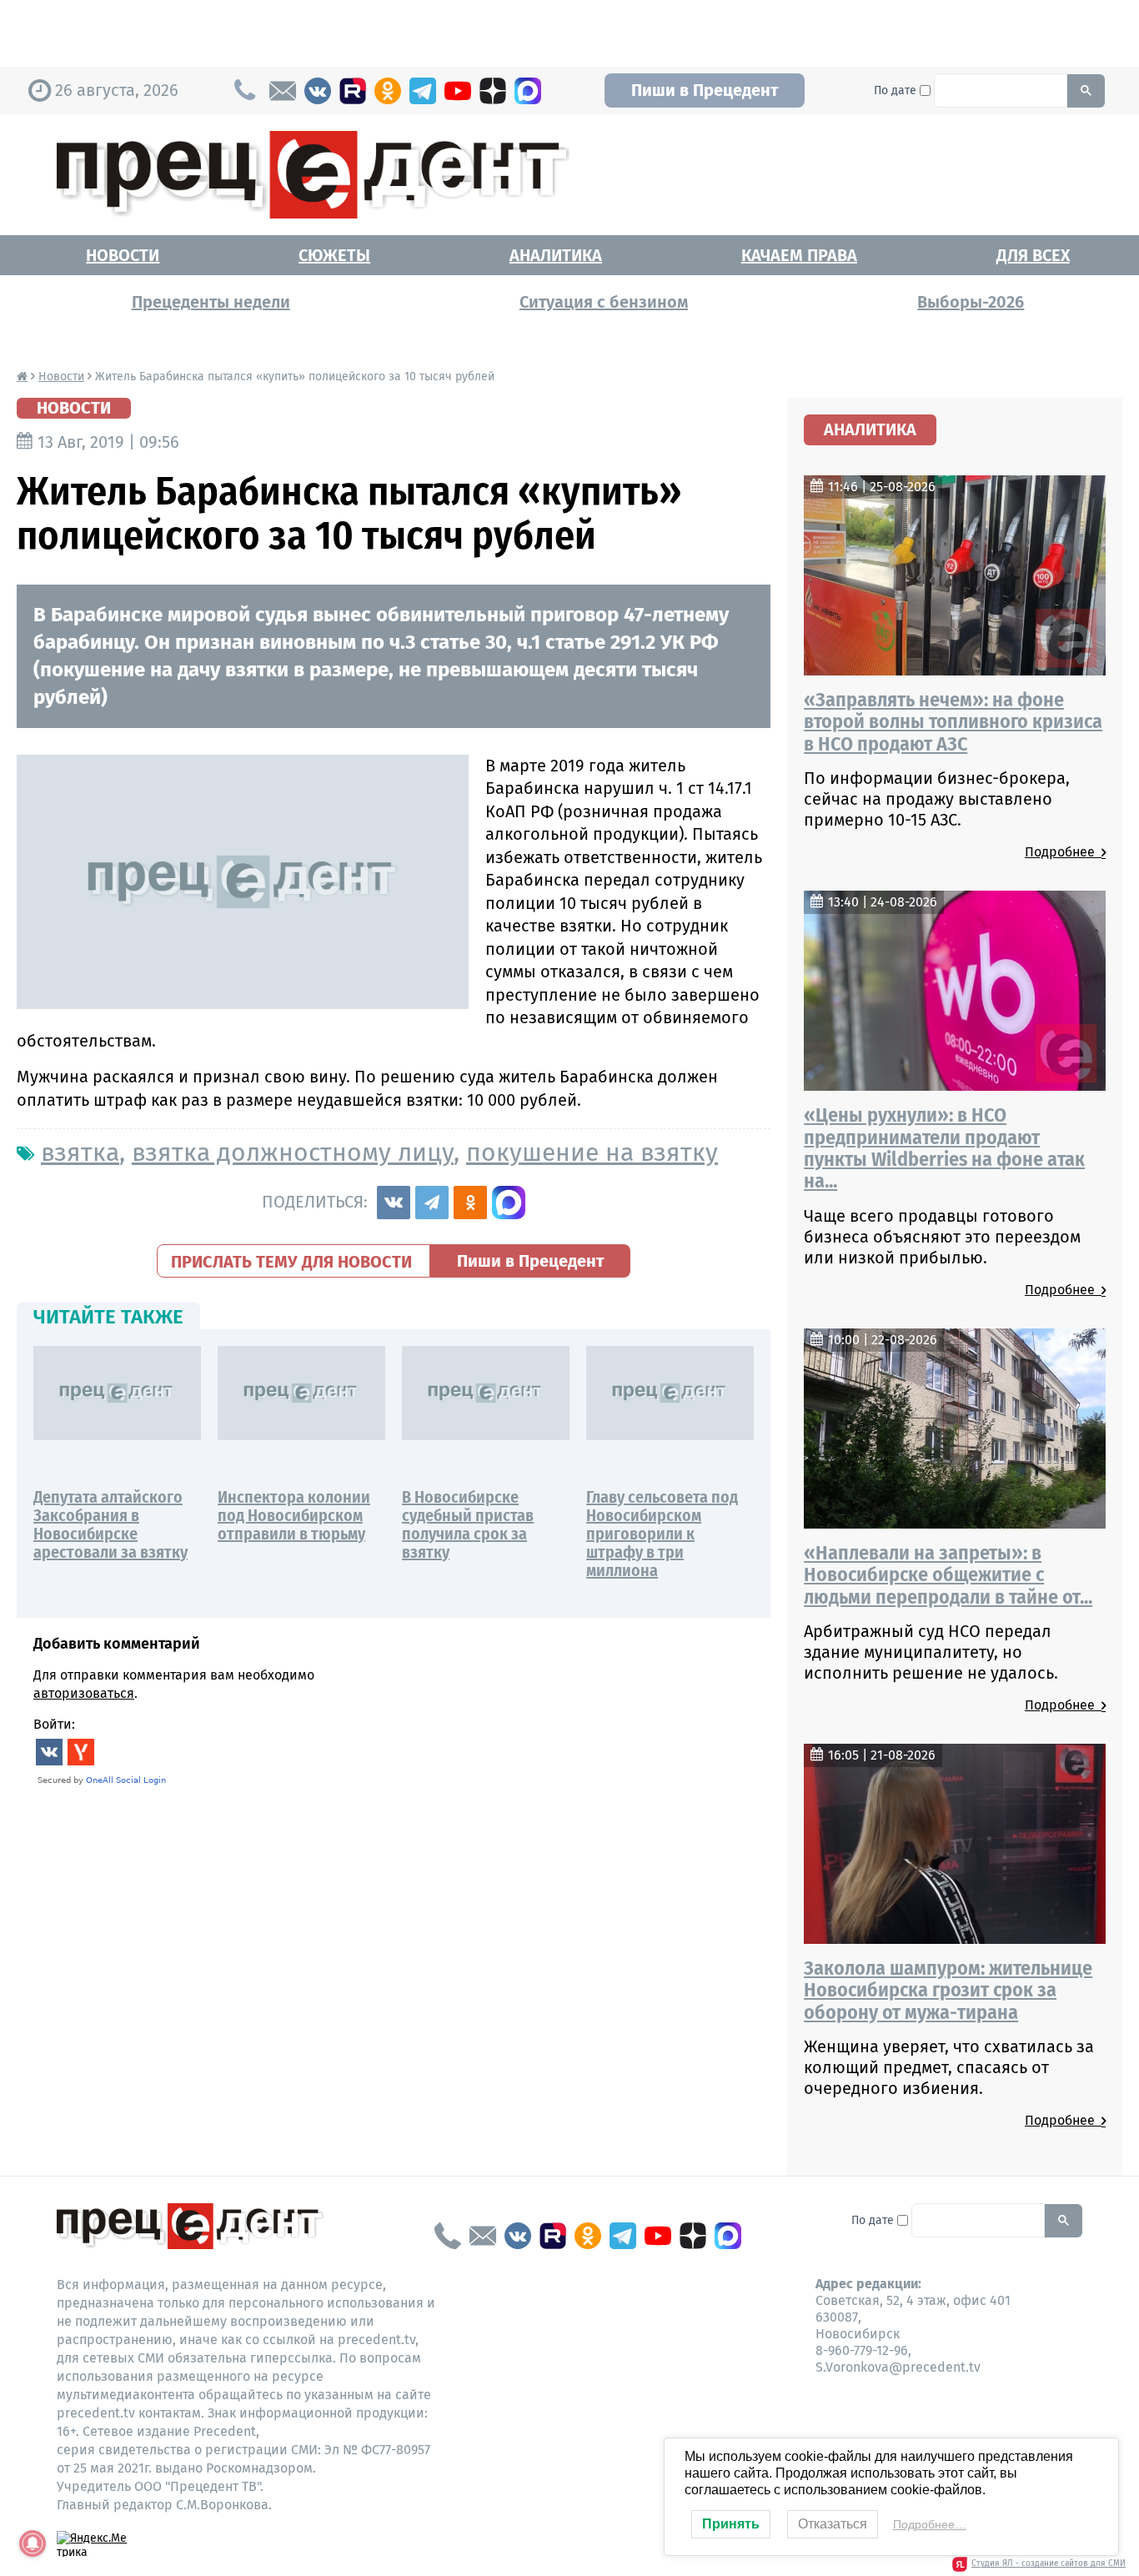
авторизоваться (84, 1693)
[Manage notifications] (33, 2543)
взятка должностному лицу (293, 1152)
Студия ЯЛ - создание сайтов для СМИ (1049, 2563)
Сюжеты (334, 255)
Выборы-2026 (971, 302)
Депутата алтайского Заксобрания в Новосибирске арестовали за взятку (110, 1524)
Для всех (1033, 255)
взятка (80, 1152)
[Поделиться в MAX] (509, 1203)
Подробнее (1063, 852)
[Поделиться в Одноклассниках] (470, 1203)
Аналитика (556, 255)
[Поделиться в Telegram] (432, 1203)
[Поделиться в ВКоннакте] (394, 1203)
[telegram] (423, 91)
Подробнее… (930, 2524)
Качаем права (799, 255)
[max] (528, 91)
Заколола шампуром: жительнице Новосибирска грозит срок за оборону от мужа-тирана (948, 1990)
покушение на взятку (592, 1152)
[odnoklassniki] (388, 91)
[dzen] (493, 91)
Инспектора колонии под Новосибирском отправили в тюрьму (294, 1515)
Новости (123, 255)
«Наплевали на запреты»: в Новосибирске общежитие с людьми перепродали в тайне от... (948, 1575)
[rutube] (353, 91)
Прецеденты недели (211, 302)
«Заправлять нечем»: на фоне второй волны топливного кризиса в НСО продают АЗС (953, 722)
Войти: (54, 1724)
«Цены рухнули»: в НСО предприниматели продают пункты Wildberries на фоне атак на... (944, 1148)
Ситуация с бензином (604, 302)
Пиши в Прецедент (705, 90)
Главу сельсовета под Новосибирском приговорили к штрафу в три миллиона (662, 1534)
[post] (283, 91)
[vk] (318, 91)
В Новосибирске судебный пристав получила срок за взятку (468, 1524)
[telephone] (448, 2236)
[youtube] (458, 91)
